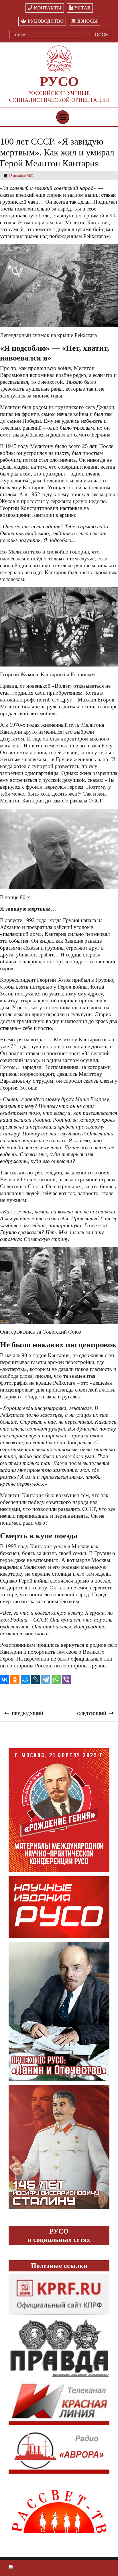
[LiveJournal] (36, 1679)
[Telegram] (46, 1679)
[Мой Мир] (25, 1679)
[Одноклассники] (15, 1679)
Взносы (87, 21)
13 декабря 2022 (21, 176)
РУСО (59, 81)
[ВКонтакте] (5, 1679)
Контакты (48, 8)
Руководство (46, 21)
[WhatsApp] (56, 1679)
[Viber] (66, 1679)
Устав (82, 8)
